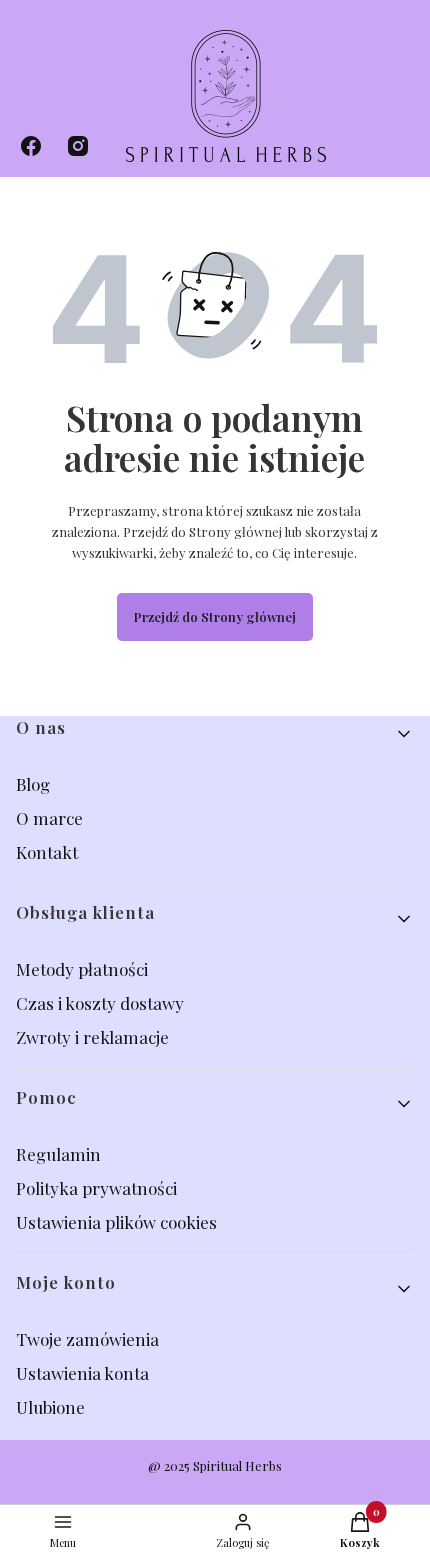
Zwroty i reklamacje (92, 1037)
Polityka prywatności (96, 1188)
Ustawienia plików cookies (118, 1222)
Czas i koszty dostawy (100, 1003)
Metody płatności (82, 969)
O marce (49, 818)
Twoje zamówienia (87, 1339)
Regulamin (58, 1154)
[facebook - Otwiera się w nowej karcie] (31, 146)
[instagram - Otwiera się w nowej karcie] (78, 146)
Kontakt (47, 852)
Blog (35, 784)
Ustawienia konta (82, 1373)
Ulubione (50, 1407)
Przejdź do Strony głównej (215, 616)
